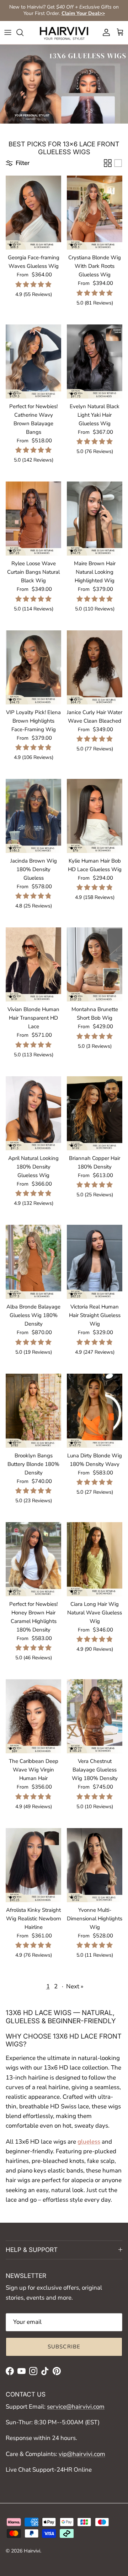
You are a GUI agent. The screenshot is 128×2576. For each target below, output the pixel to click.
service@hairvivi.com (76, 2407)
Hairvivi (32, 2551)
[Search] (23, 32)
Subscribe (64, 2347)
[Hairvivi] (64, 33)
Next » (75, 1986)
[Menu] (8, 32)
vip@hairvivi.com (82, 2454)
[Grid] (108, 163)
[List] (118, 163)
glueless (89, 2142)
